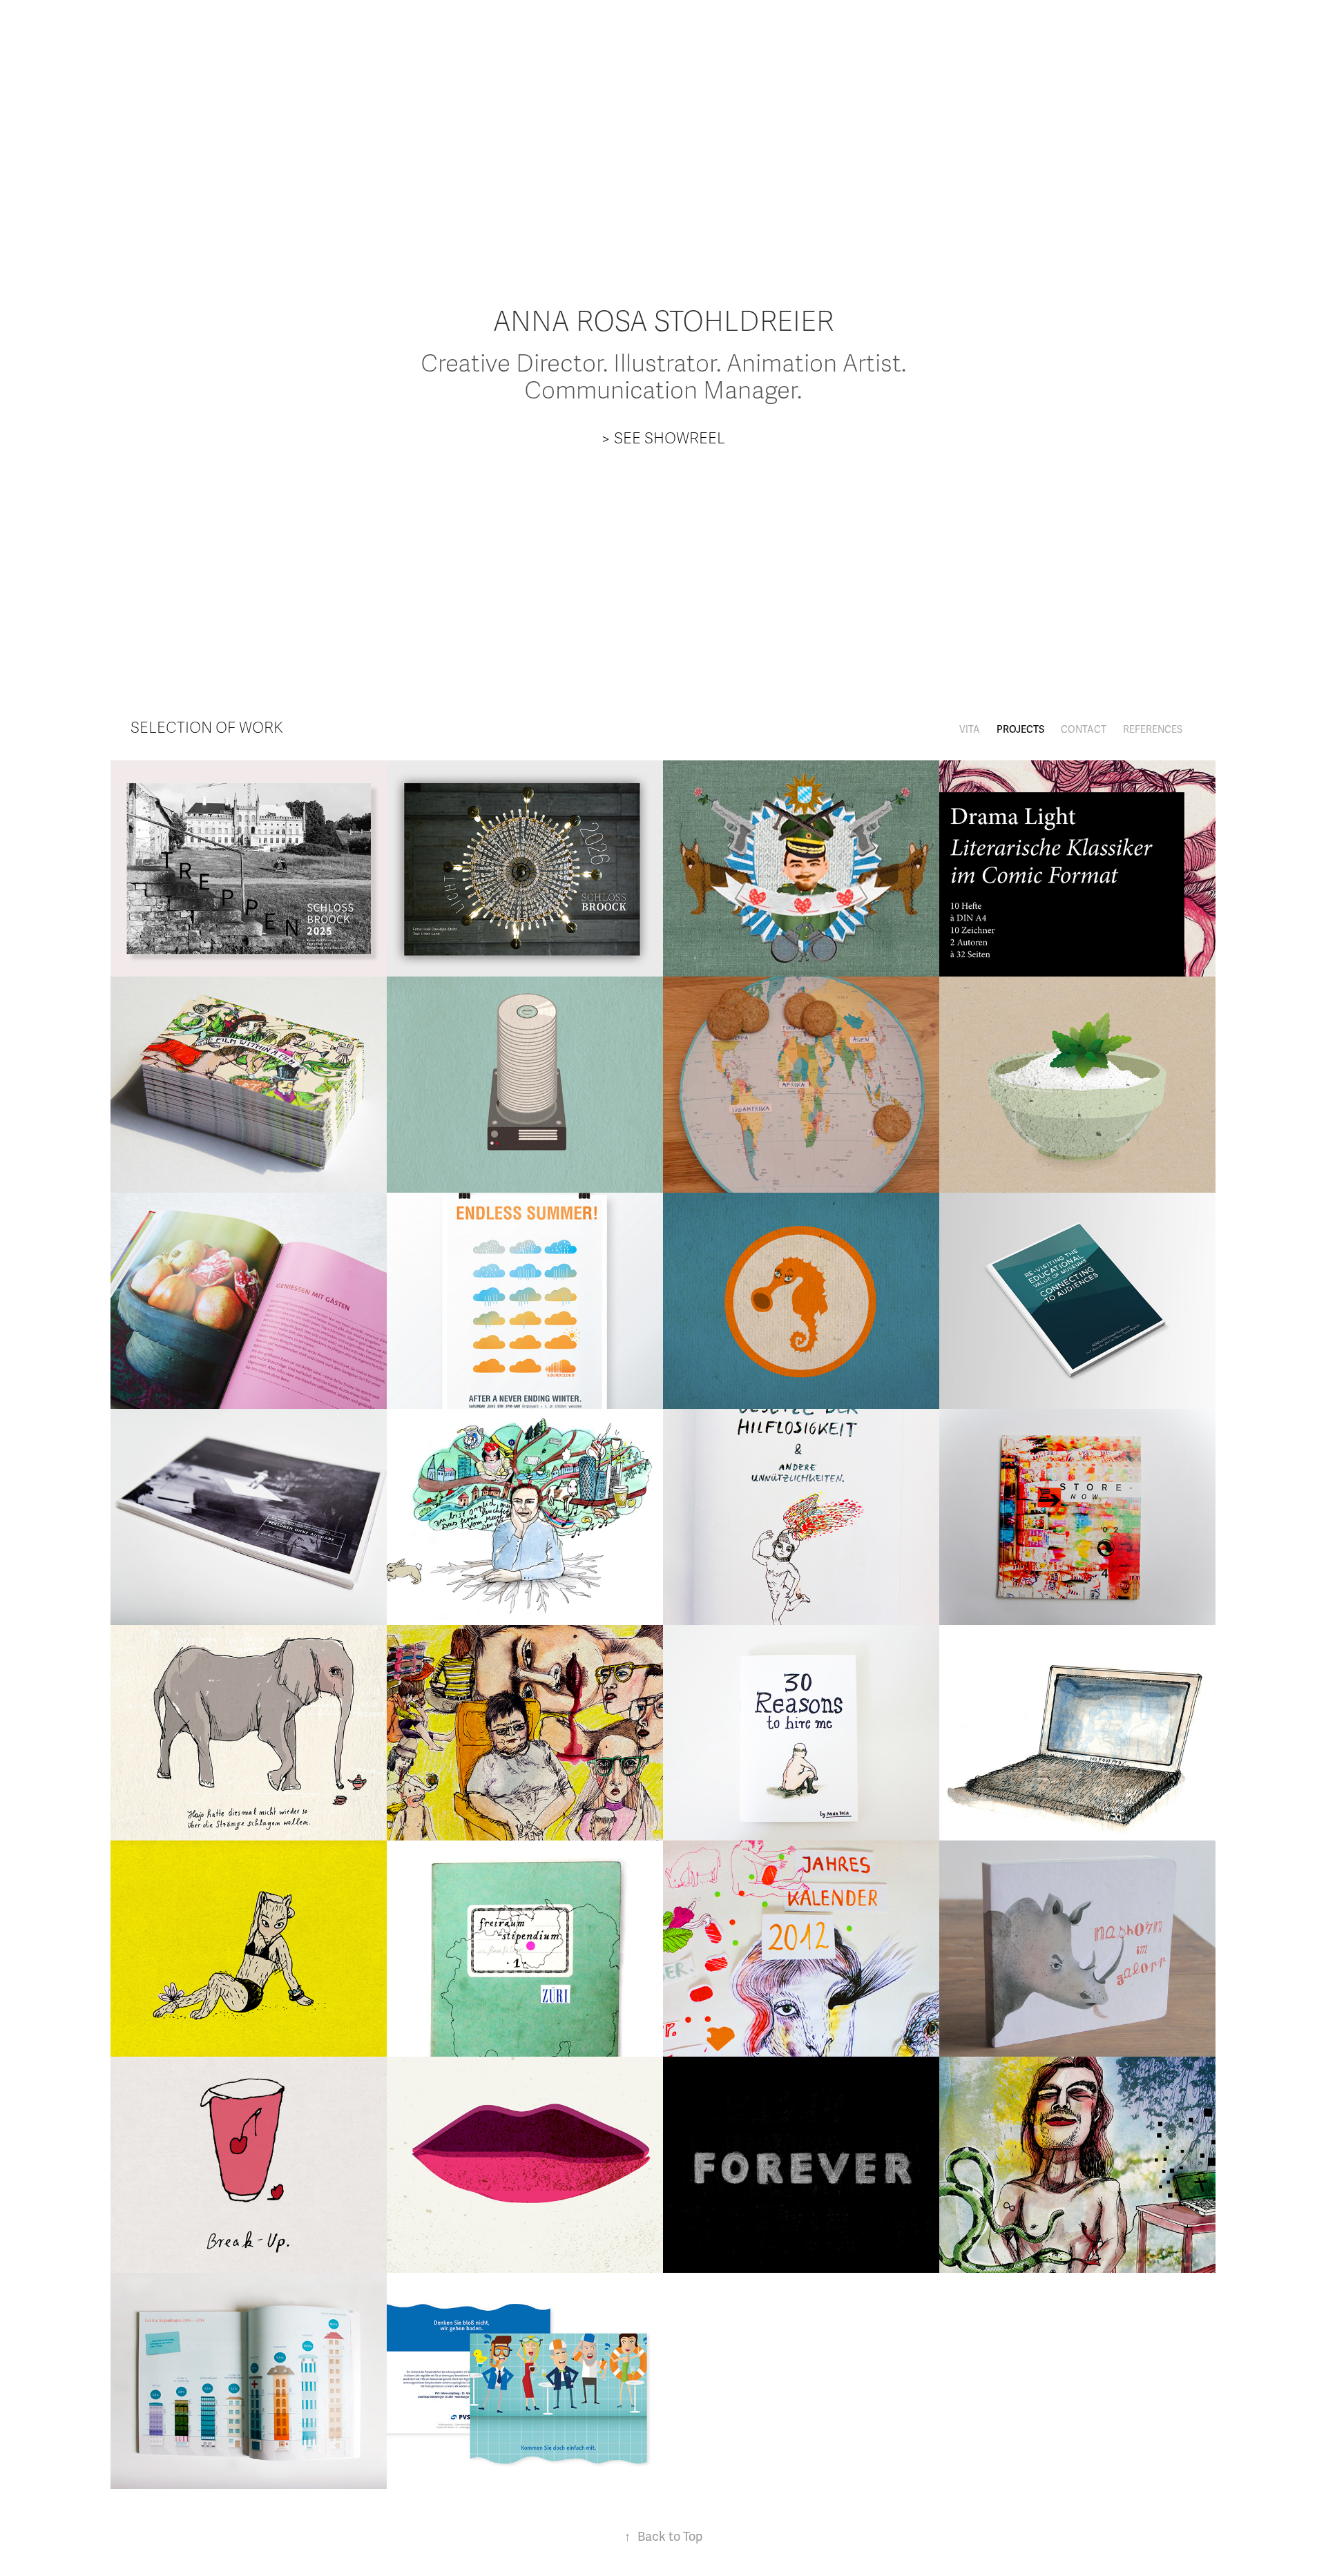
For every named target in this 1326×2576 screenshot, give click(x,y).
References (1153, 730)
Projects (1020, 730)
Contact (1084, 730)
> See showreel (663, 438)
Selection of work (207, 728)
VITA (970, 730)
